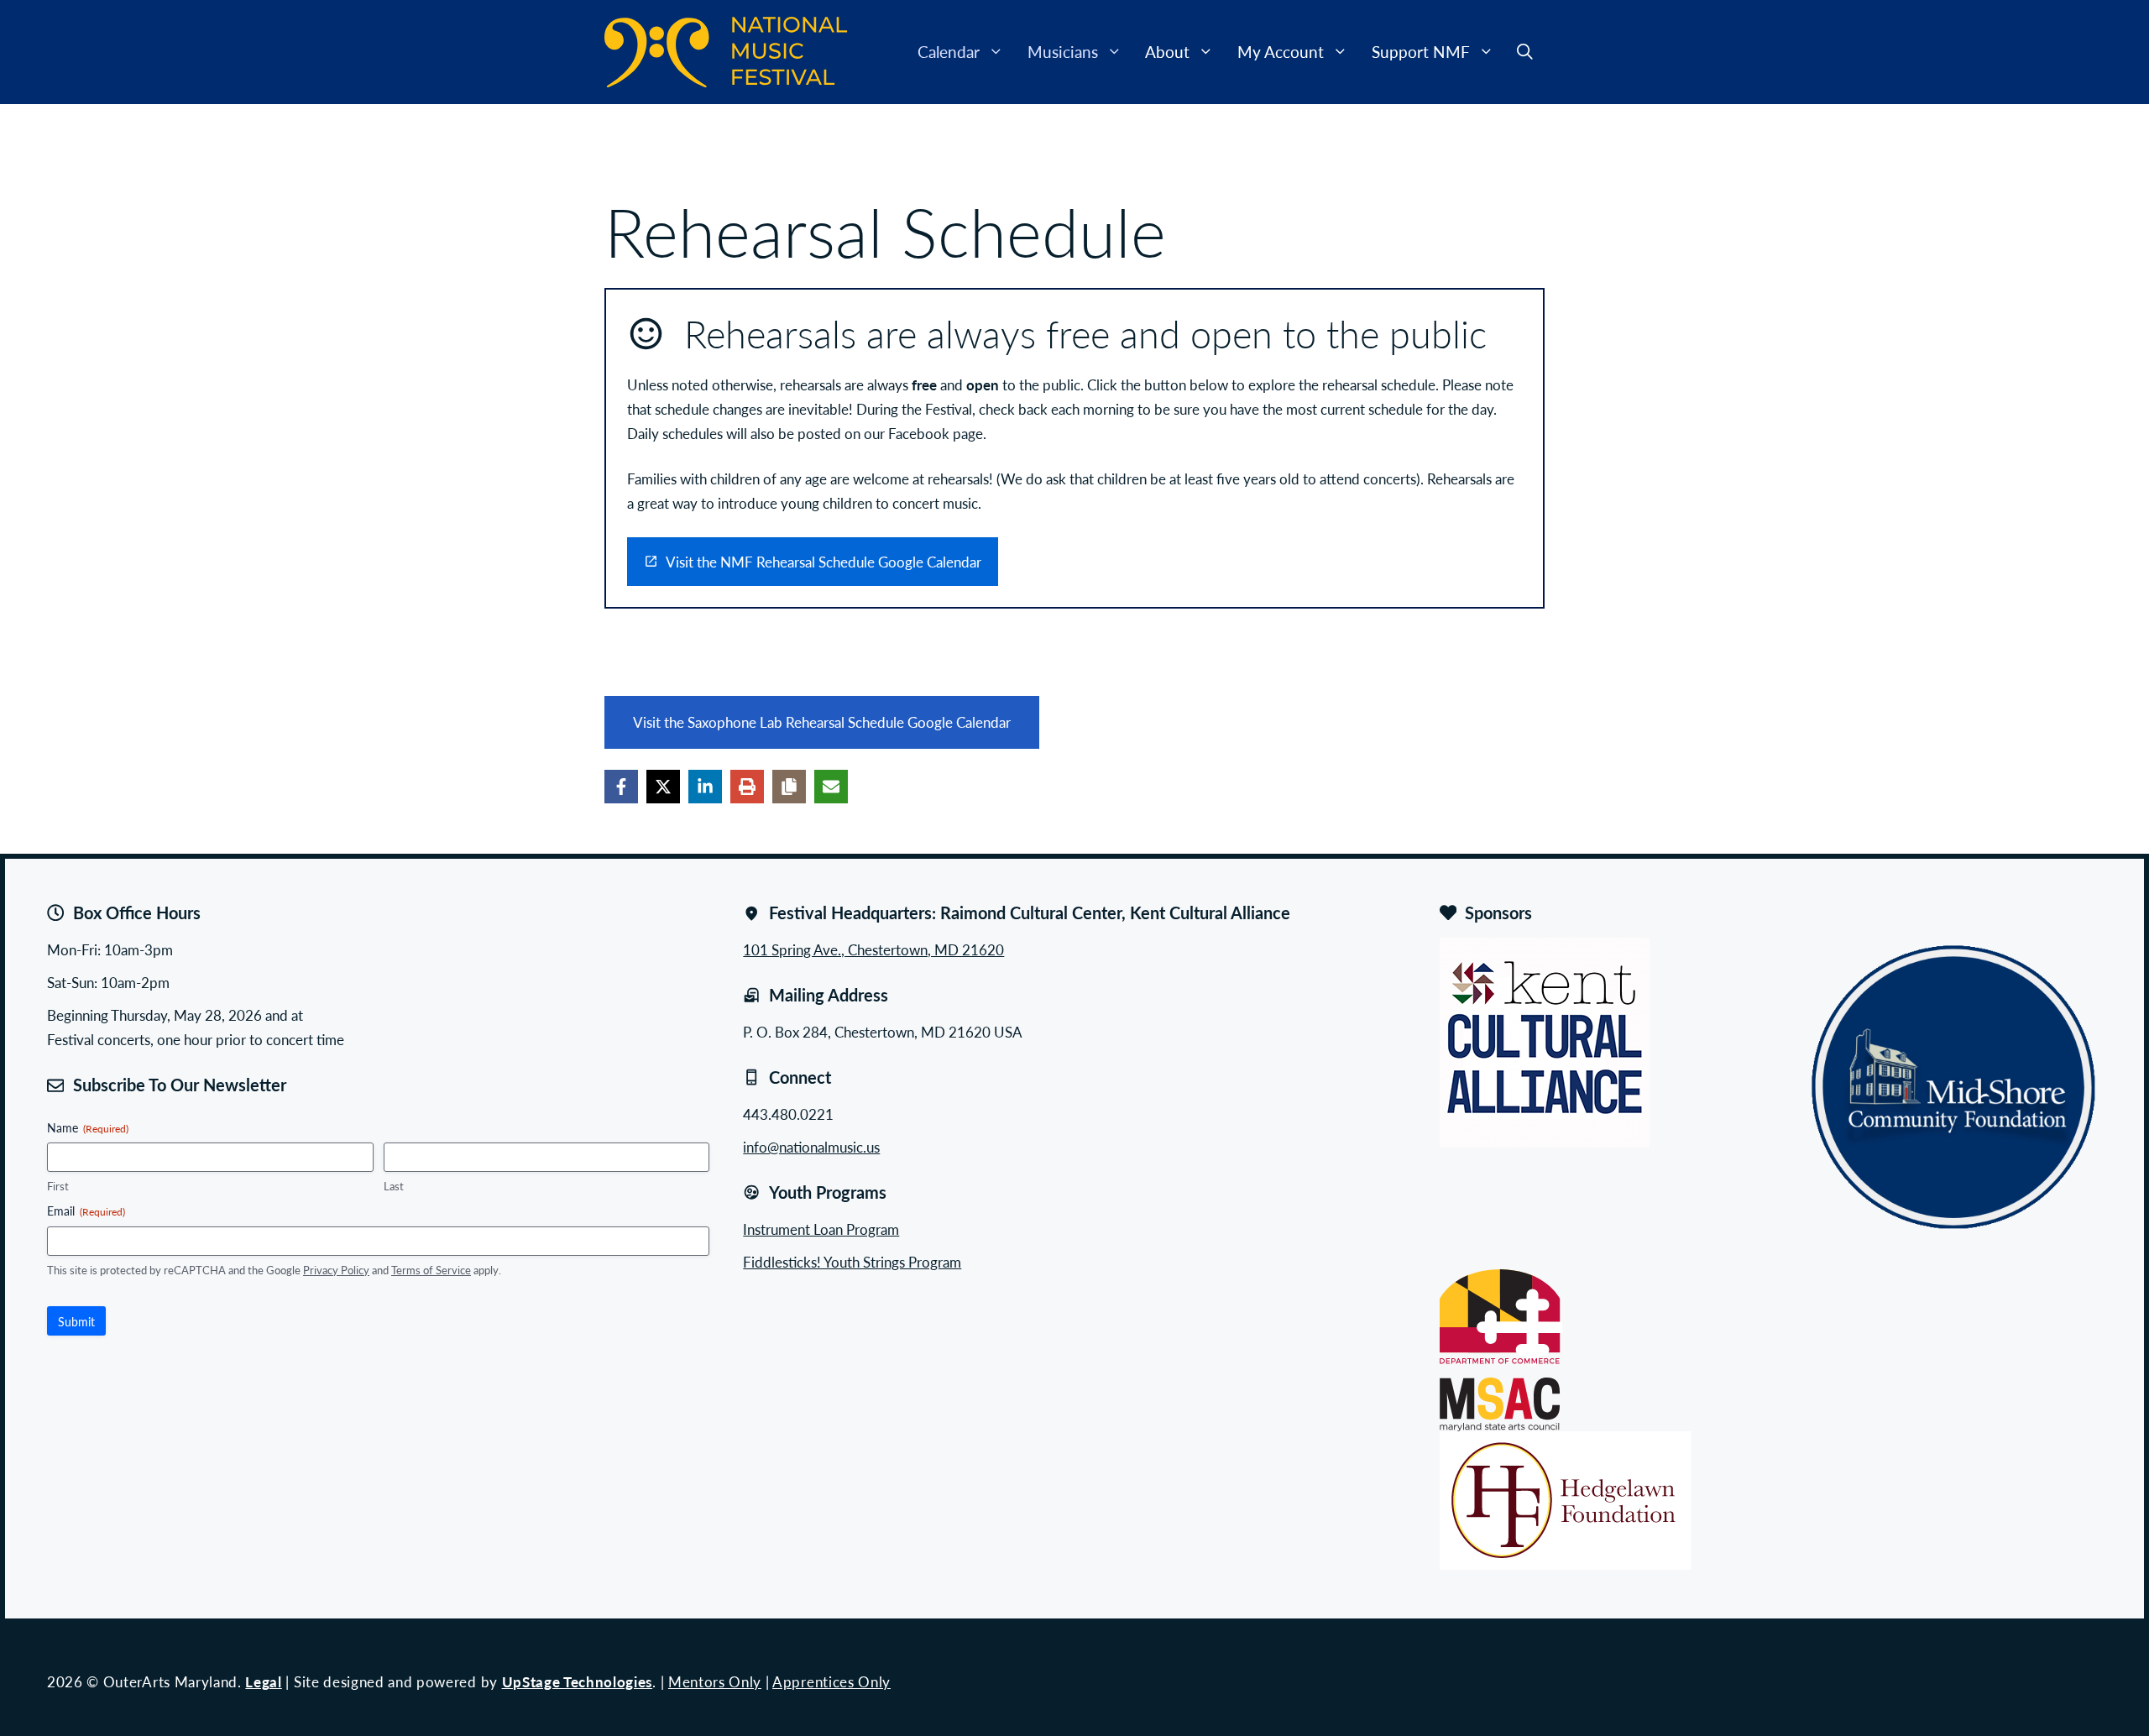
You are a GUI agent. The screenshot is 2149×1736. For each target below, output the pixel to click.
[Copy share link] (789, 787)
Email (86, 1210)
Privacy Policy (336, 1270)
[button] (1525, 52)
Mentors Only (715, 1681)
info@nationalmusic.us (811, 1147)
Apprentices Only (831, 1681)
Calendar (949, 52)
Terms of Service (431, 1270)
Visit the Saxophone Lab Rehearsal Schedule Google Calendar (822, 722)
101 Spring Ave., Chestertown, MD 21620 (873, 949)
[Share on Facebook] (621, 787)
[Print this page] (747, 787)
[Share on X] (663, 787)
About (1167, 52)
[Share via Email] (831, 787)
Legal (263, 1681)
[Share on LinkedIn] (705, 787)
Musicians (1063, 52)
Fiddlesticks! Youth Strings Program (852, 1262)
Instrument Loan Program (821, 1229)
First (58, 1186)
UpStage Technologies (578, 1681)
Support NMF (1421, 52)
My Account (1281, 52)
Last (394, 1186)
